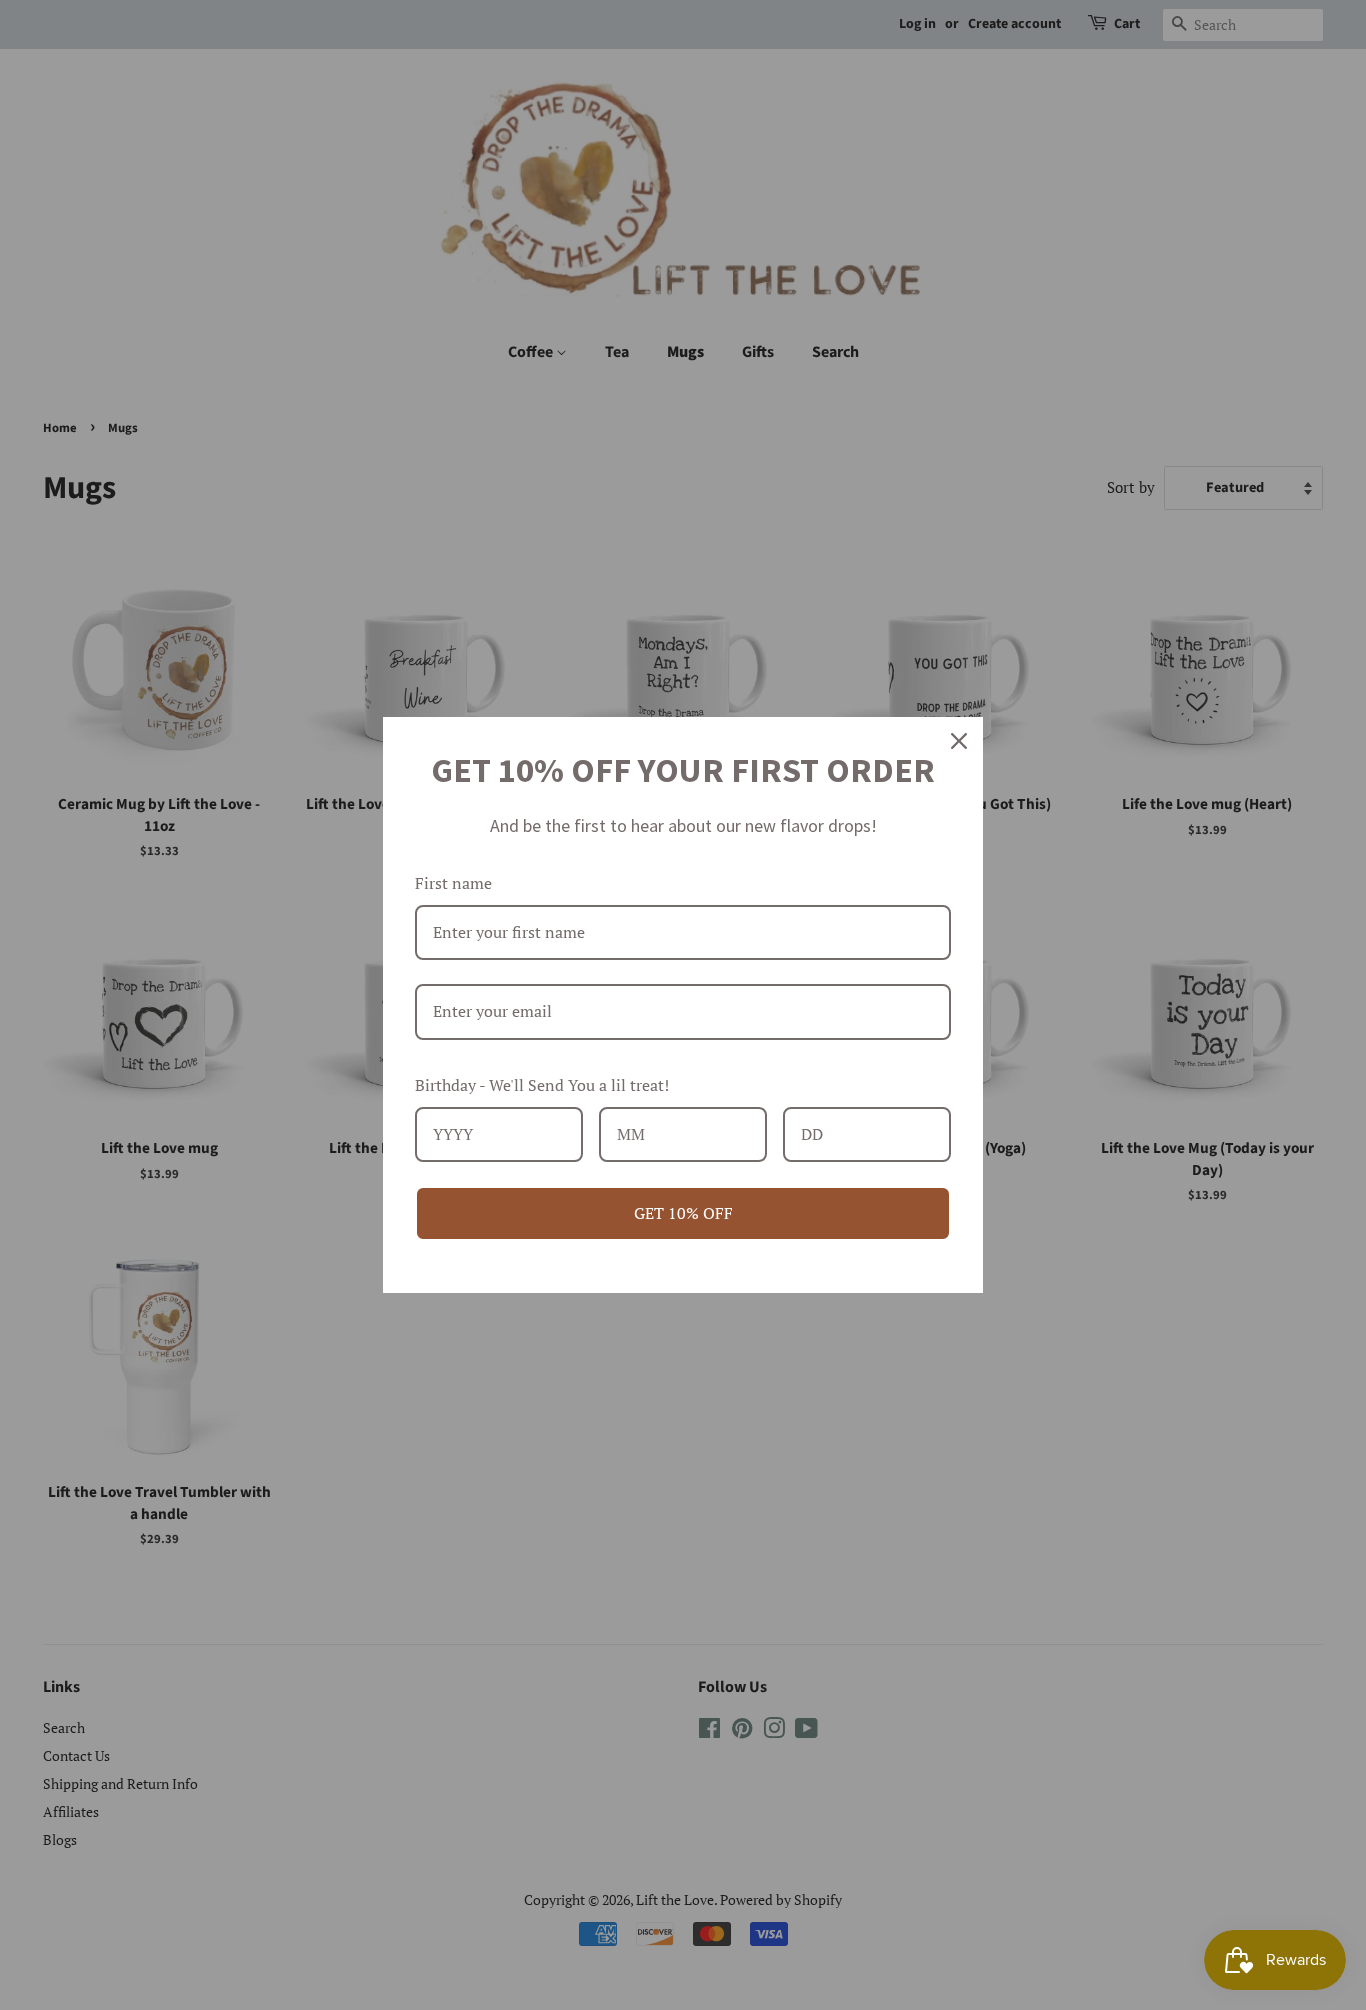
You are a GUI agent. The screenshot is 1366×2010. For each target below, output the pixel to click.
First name (453, 883)
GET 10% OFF (683, 1213)
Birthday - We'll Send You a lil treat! (542, 1085)
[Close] (959, 741)
